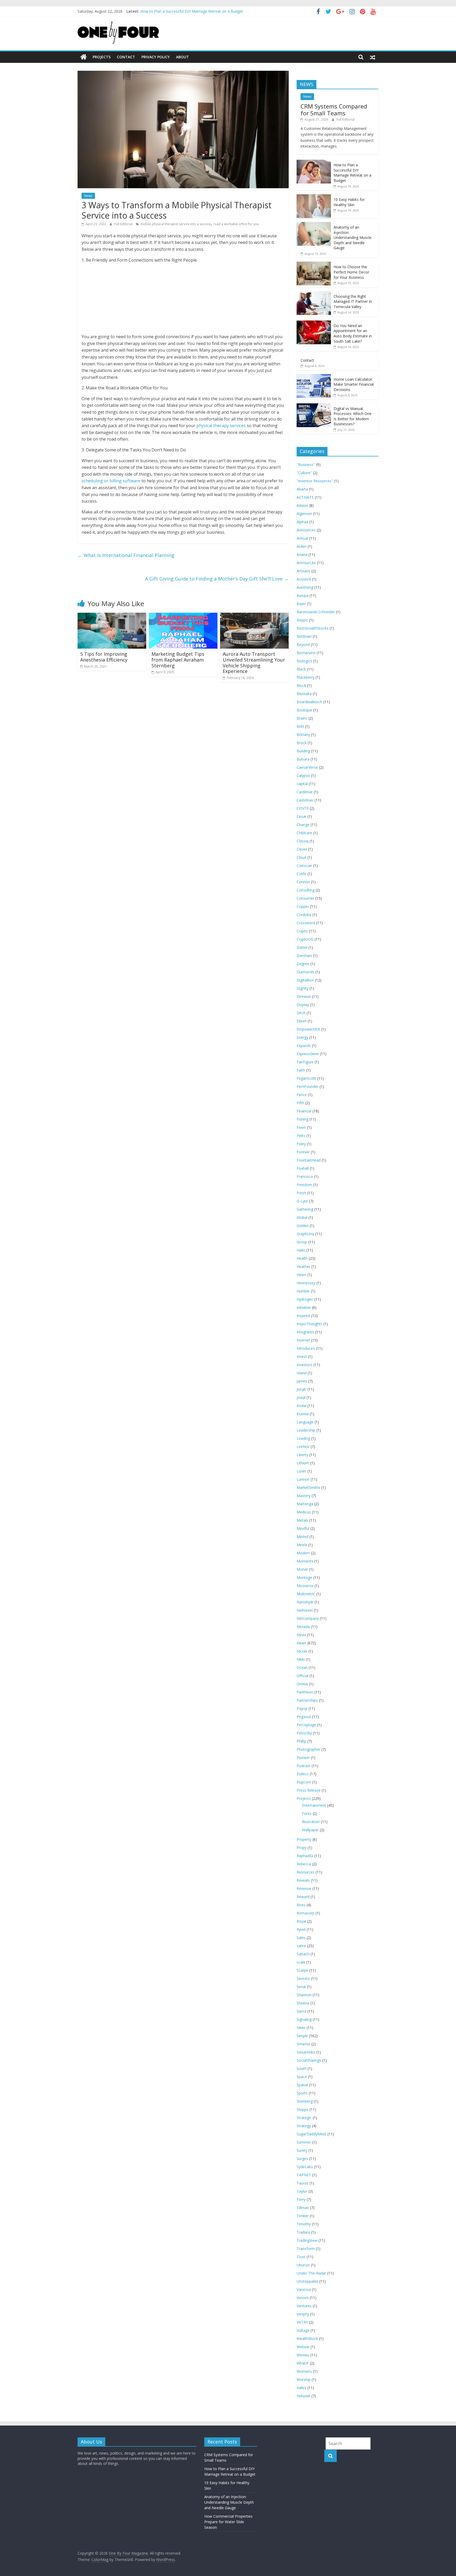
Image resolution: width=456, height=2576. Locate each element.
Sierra (301, 2011)
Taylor (302, 2191)
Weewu (303, 2355)
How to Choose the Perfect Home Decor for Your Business (351, 272)
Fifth (300, 1103)
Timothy (304, 2224)
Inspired (303, 1316)
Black (301, 669)
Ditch (301, 1013)
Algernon (304, 514)
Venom (303, 2298)
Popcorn (304, 1782)
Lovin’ (301, 1471)
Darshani (304, 956)
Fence (302, 1095)
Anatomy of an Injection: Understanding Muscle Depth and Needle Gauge (353, 237)
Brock (302, 743)
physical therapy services (220, 426)
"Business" (306, 464)
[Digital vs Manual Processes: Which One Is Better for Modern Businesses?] (314, 406)
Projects (102, 57)
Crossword (306, 923)
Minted (303, 1537)
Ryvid (301, 1929)
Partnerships (307, 1700)
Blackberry (306, 677)
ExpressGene (308, 1054)
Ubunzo (303, 2265)
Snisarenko (306, 2052)
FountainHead (309, 1160)
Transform (306, 2249)
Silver (301, 2028)
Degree (303, 964)
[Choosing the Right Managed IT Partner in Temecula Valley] (314, 294)
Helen (301, 1275)
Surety (302, 2150)
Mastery (304, 1496)
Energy (302, 1037)
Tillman (303, 2208)
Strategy (304, 2126)
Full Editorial (124, 224)
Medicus (304, 1512)
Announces (306, 530)
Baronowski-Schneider (316, 612)
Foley (301, 1144)
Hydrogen (305, 1299)
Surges (302, 2159)
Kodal (301, 1406)
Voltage (303, 2330)
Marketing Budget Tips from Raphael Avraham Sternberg (178, 660)
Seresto (303, 1978)
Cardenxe (305, 792)
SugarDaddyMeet (312, 2134)
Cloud (301, 857)
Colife (301, 874)
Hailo (301, 1250)
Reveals (303, 1880)
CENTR (303, 808)
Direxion (304, 996)
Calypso (303, 775)
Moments (305, 1561)
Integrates (305, 1332)
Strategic (304, 2118)
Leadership (306, 1430)
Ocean (302, 1667)
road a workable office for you (236, 224)
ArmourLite (306, 563)
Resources (306, 1872)
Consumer (305, 898)
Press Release (309, 1790)
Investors (305, 1365)
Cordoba (304, 915)
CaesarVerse (307, 767)
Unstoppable (307, 2281)
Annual (302, 538)
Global (302, 1217)
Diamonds (305, 972)
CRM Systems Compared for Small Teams (176, 14)
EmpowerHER (308, 1029)
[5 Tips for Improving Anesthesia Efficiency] (112, 616)
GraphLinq (305, 1234)
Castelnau (305, 800)
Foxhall (303, 1168)
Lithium (303, 1463)
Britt (300, 726)
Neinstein (305, 1610)
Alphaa (302, 522)
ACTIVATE (305, 497)
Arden (302, 546)
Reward (303, 1897)
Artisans (303, 571)
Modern (303, 1553)
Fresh (301, 1193)
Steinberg (305, 2101)
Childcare (304, 833)
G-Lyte (302, 1201)
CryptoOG (305, 939)
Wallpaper (310, 1830)
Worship (304, 2379)
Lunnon (303, 1479)
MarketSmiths (308, 1487)
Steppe (303, 2109)
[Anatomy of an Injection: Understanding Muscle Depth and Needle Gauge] (314, 225)
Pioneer (303, 1758)
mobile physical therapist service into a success (176, 224)
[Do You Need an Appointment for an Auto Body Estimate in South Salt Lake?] (314, 323)
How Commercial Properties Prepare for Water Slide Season (228, 2522)
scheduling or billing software (111, 481)
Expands (304, 1046)
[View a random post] (373, 57)
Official (303, 1676)
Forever (303, 1152)
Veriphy (303, 2314)
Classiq (303, 841)
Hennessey (306, 1283)
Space (302, 2077)
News (88, 196)
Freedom (304, 1185)
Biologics (304, 661)
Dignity (303, 988)
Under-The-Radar (311, 2273)
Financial (304, 1111)
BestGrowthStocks (313, 628)
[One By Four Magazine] (84, 57)
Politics (303, 1774)
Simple (302, 2036)
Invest (302, 1357)
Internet (303, 1340)
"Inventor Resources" (315, 481)
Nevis (301, 1635)
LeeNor (303, 1447)
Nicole (302, 1651)
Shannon (304, 1995)
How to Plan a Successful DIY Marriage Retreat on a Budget (352, 173)
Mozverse (305, 1586)
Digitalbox (305, 980)
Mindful (303, 1528)
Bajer (301, 604)
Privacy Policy (156, 57)
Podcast (304, 1766)
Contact (126, 57)
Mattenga (305, 1504)
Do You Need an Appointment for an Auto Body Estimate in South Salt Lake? (353, 333)
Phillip (301, 1741)
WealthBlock (307, 2339)
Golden (303, 1226)
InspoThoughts (310, 1324)
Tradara (303, 2232)
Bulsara (303, 759)
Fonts (307, 1813)
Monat (302, 1569)
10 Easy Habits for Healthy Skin (349, 202)
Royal (301, 1921)
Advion (302, 505)
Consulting (306, 890)
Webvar (303, 2347)
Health (302, 1258)
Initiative (304, 1307)
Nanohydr (305, 1602)
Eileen (302, 1021)
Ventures (304, 2306)
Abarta (302, 489)
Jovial (301, 1397)
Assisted (304, 579)
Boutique (304, 710)
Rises (301, 1905)
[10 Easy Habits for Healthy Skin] (314, 197)
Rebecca (304, 1864)
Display (303, 1005)
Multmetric (306, 1594)
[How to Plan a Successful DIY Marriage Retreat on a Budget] (314, 162)
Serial (301, 1987)
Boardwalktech (309, 702)
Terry (301, 2199)
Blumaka (304, 694)
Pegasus (304, 1717)
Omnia (302, 1684)
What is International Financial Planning (126, 555)
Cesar (301, 816)
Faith (301, 1070)
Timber (303, 2216)
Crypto (302, 931)
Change (303, 825)
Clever (302, 849)
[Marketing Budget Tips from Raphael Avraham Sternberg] (183, 616)
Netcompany (308, 1618)
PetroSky (304, 1733)
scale (301, 1962)
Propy (302, 1848)
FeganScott (306, 1078)
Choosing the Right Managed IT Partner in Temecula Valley (353, 301)
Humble (303, 1291)
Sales (301, 1938)
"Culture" (304, 473)
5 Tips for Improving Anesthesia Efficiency (104, 657)
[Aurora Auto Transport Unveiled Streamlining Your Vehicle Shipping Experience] (254, 616)
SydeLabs (305, 2167)
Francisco (305, 1176)
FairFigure (305, 1062)
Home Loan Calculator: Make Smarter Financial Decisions (354, 384)
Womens (304, 2371)
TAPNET (304, 2175)
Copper (303, 906)
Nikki (301, 1659)
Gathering (305, 1209)
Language (305, 1422)
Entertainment (314, 1805)
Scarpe (302, 1970)
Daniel (302, 947)
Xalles (301, 2388)
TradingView (307, 2240)
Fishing (303, 1119)
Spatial (302, 2085)
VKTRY (302, 2322)
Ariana (302, 555)
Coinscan (304, 865)
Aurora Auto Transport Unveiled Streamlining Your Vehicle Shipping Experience (254, 662)
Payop (302, 1708)
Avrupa (303, 595)
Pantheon (305, 1692)
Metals (302, 1520)
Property (304, 1839)
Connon (303, 882)
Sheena (303, 2003)
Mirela (302, 1545)
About (182, 57)
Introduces (306, 1348)
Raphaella (305, 1856)
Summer (304, 2142)
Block (301, 685)
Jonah (301, 1389)
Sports (302, 2093)
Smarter (303, 2044)
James (302, 1381)
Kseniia (303, 1414)
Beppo (302, 620)
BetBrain (304, 636)
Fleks (301, 1136)
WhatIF (303, 2363)
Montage (304, 1577)
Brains (302, 718)
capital (302, 784)
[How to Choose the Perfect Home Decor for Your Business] (314, 264)
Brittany (303, 735)
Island (302, 1373)
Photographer (308, 1749)
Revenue (304, 1888)
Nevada (303, 1627)
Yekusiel (303, 2396)
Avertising (305, 587)
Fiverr (301, 1127)
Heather (303, 1266)
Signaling (304, 2019)
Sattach (303, 1954)
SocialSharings (309, 2060)
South (302, 2068)
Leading (303, 1438)
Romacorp (306, 1913)
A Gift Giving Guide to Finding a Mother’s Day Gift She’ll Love (217, 579)
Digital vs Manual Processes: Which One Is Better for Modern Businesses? (353, 416)
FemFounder (308, 1086)
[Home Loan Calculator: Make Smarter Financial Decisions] (314, 377)
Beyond (303, 645)
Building (303, 751)
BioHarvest (306, 653)
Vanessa (304, 2289)
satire (301, 1946)
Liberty (302, 1455)
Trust (301, 2257)
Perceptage (306, 1725)
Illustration (311, 1822)
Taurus (303, 2183)
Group (302, 1242)
